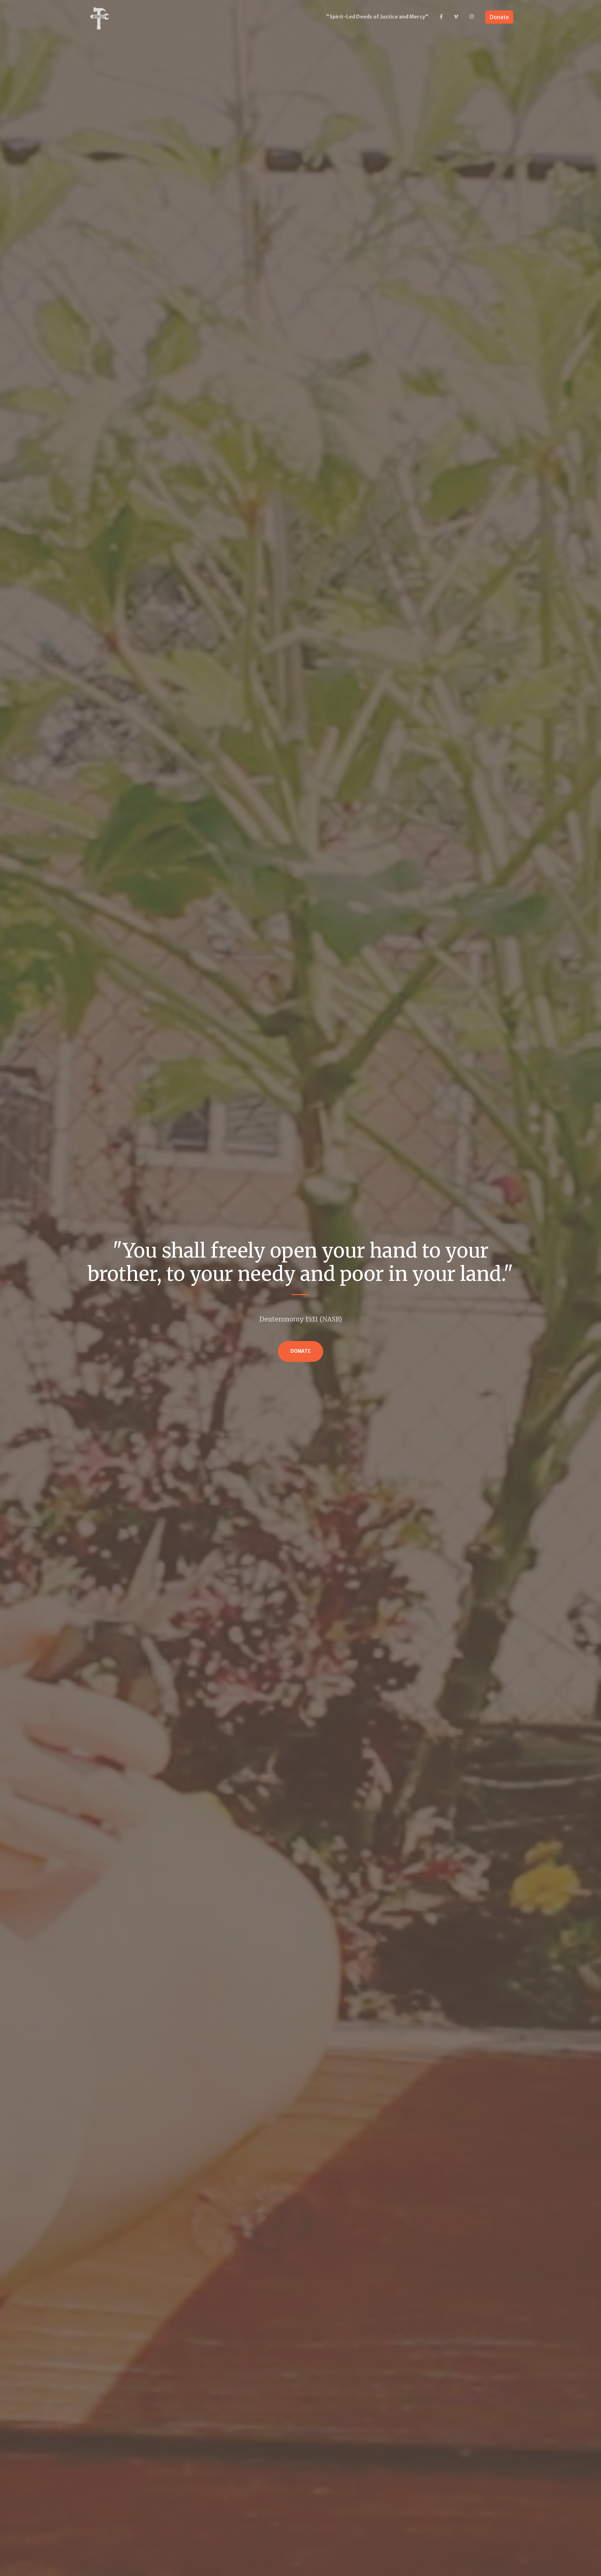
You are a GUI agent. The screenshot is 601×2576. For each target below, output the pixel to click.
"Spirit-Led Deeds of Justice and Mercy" (377, 17)
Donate (499, 17)
